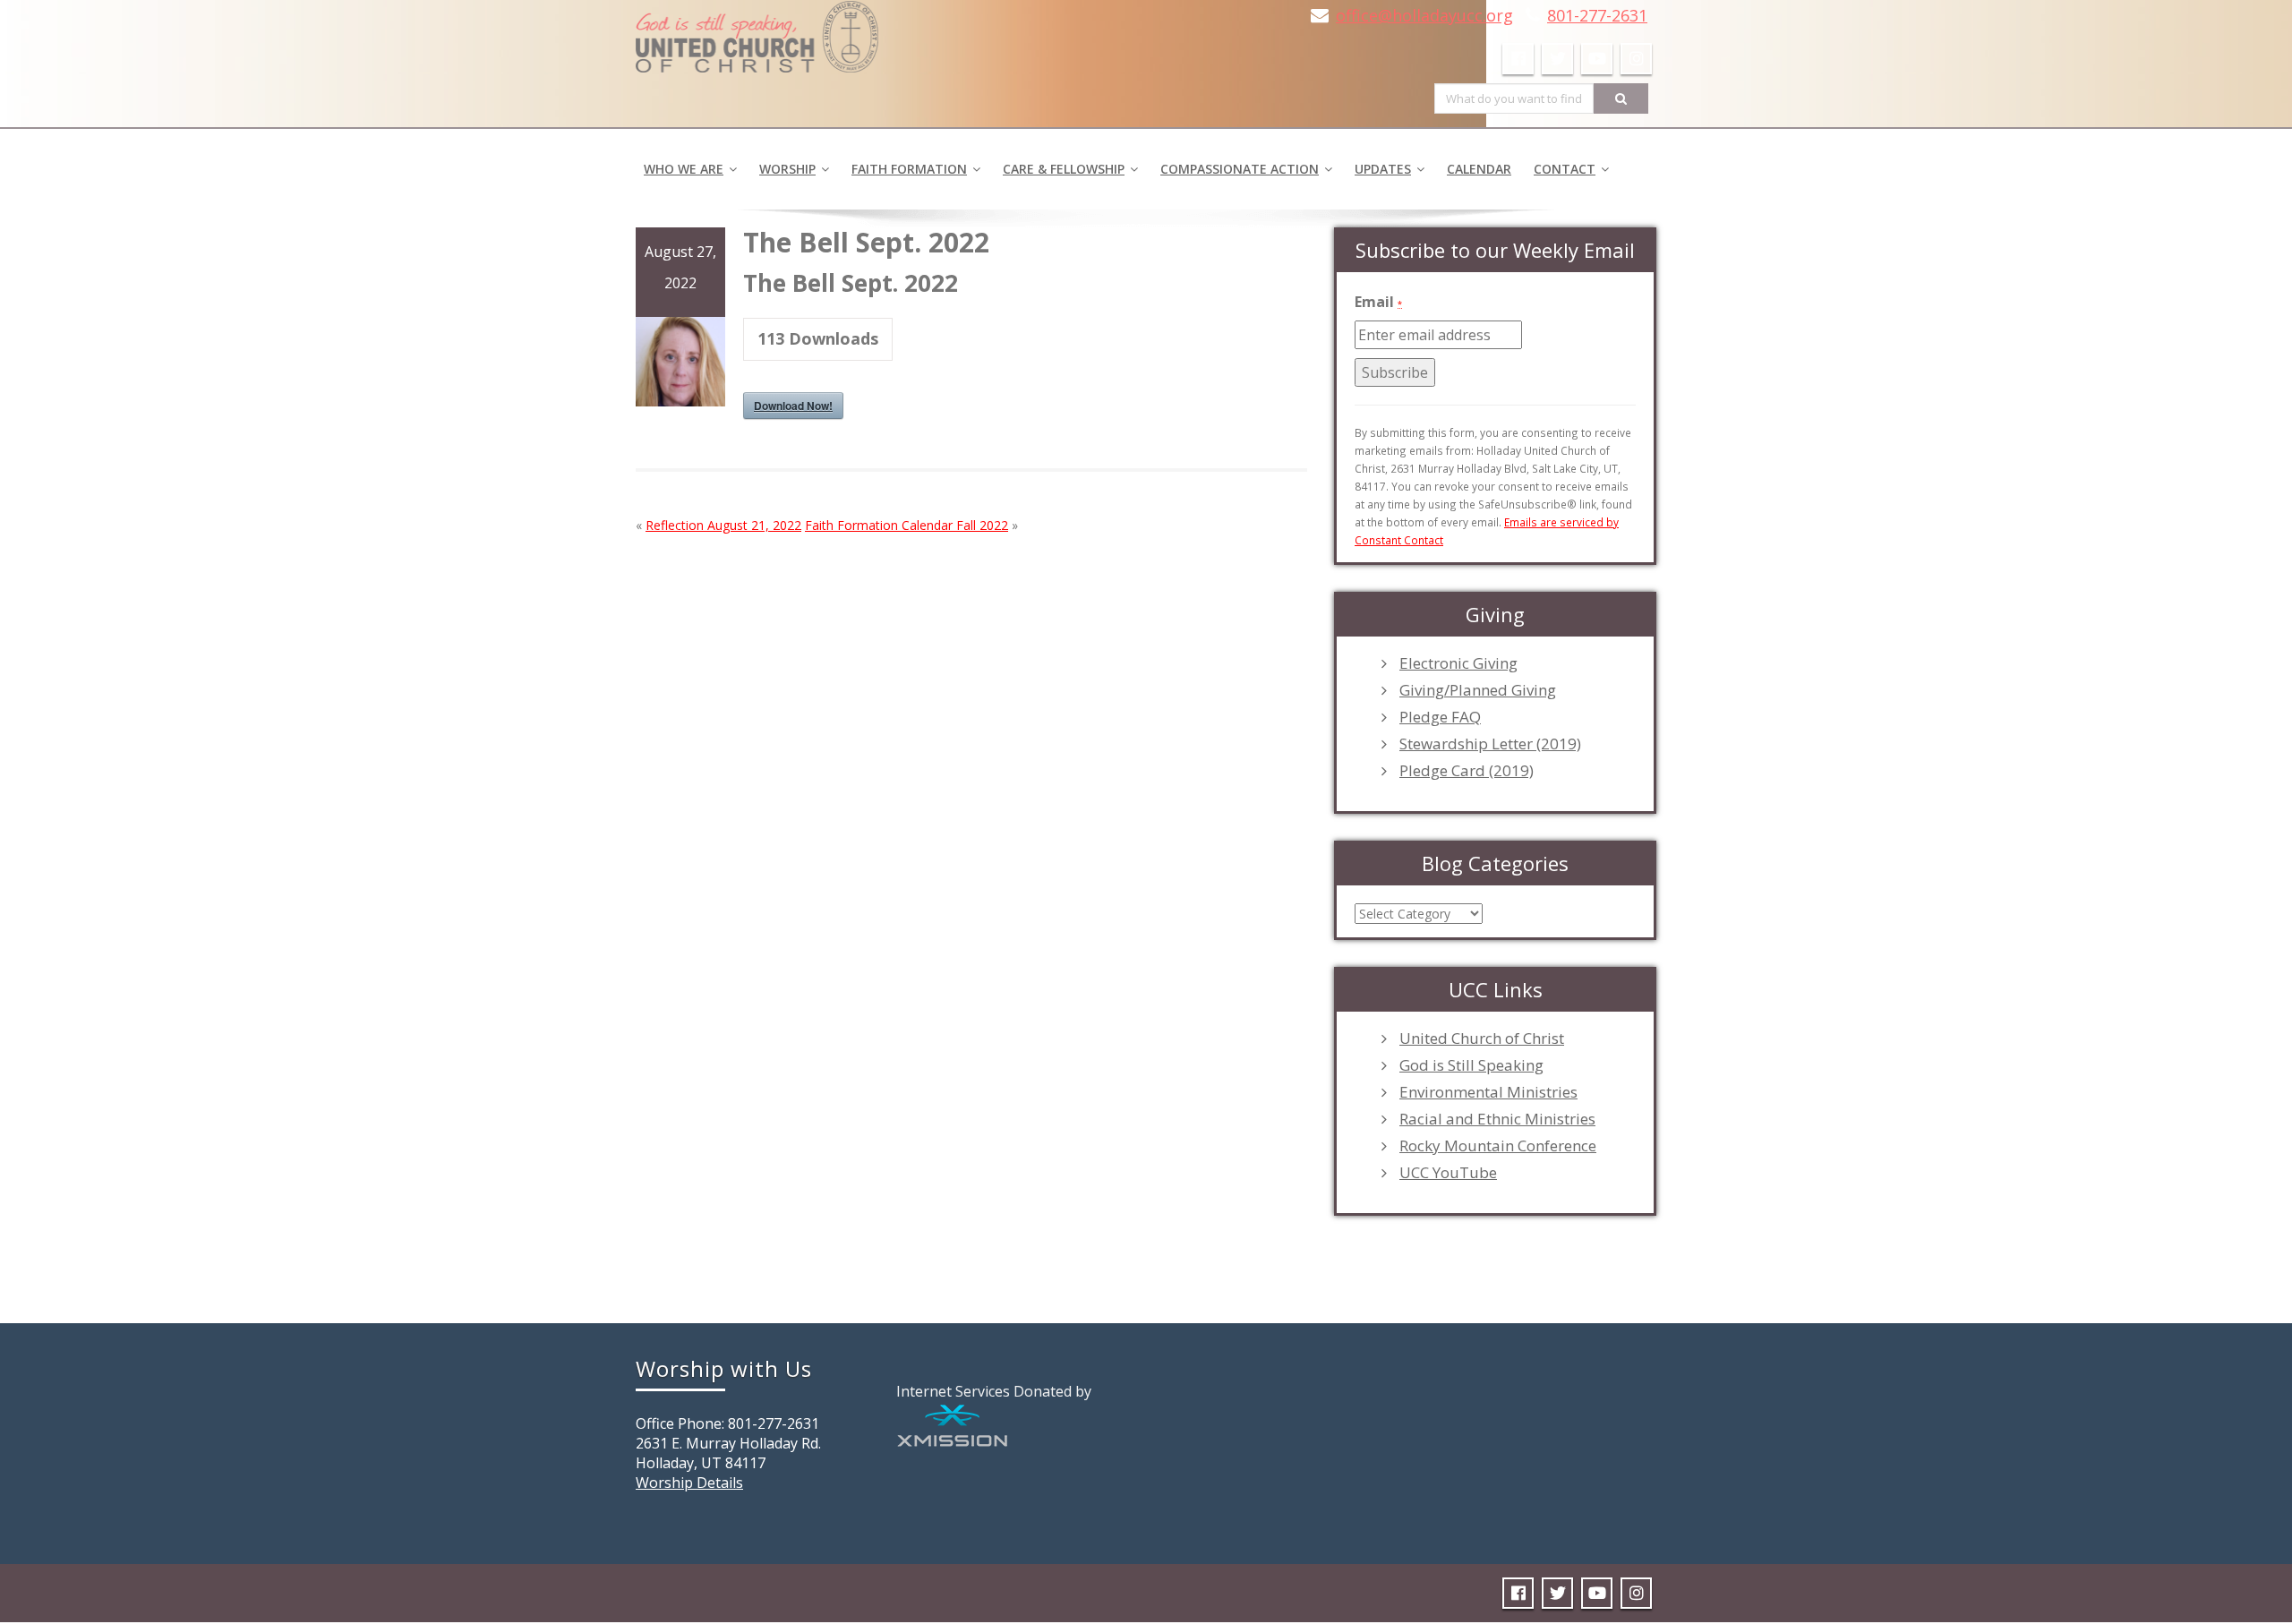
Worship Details (689, 1483)
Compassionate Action (1240, 169)
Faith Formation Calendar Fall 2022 (907, 525)
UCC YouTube (1448, 1173)
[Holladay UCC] (757, 31)
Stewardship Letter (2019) (1490, 744)
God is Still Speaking (1471, 1065)
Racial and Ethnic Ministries (1497, 1119)
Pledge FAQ (1440, 717)
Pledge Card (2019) (1467, 771)
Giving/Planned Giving (1478, 690)
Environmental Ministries (1488, 1092)
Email (1378, 302)
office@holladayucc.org (1424, 15)
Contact (1565, 169)
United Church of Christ (1482, 1039)
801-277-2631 (1597, 15)
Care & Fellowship (1064, 169)
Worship (787, 169)
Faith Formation (909, 169)
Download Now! (793, 406)
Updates (1383, 169)
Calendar (1479, 169)
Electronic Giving (1458, 663)
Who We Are (684, 169)
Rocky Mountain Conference (1498, 1146)
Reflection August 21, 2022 (723, 525)
